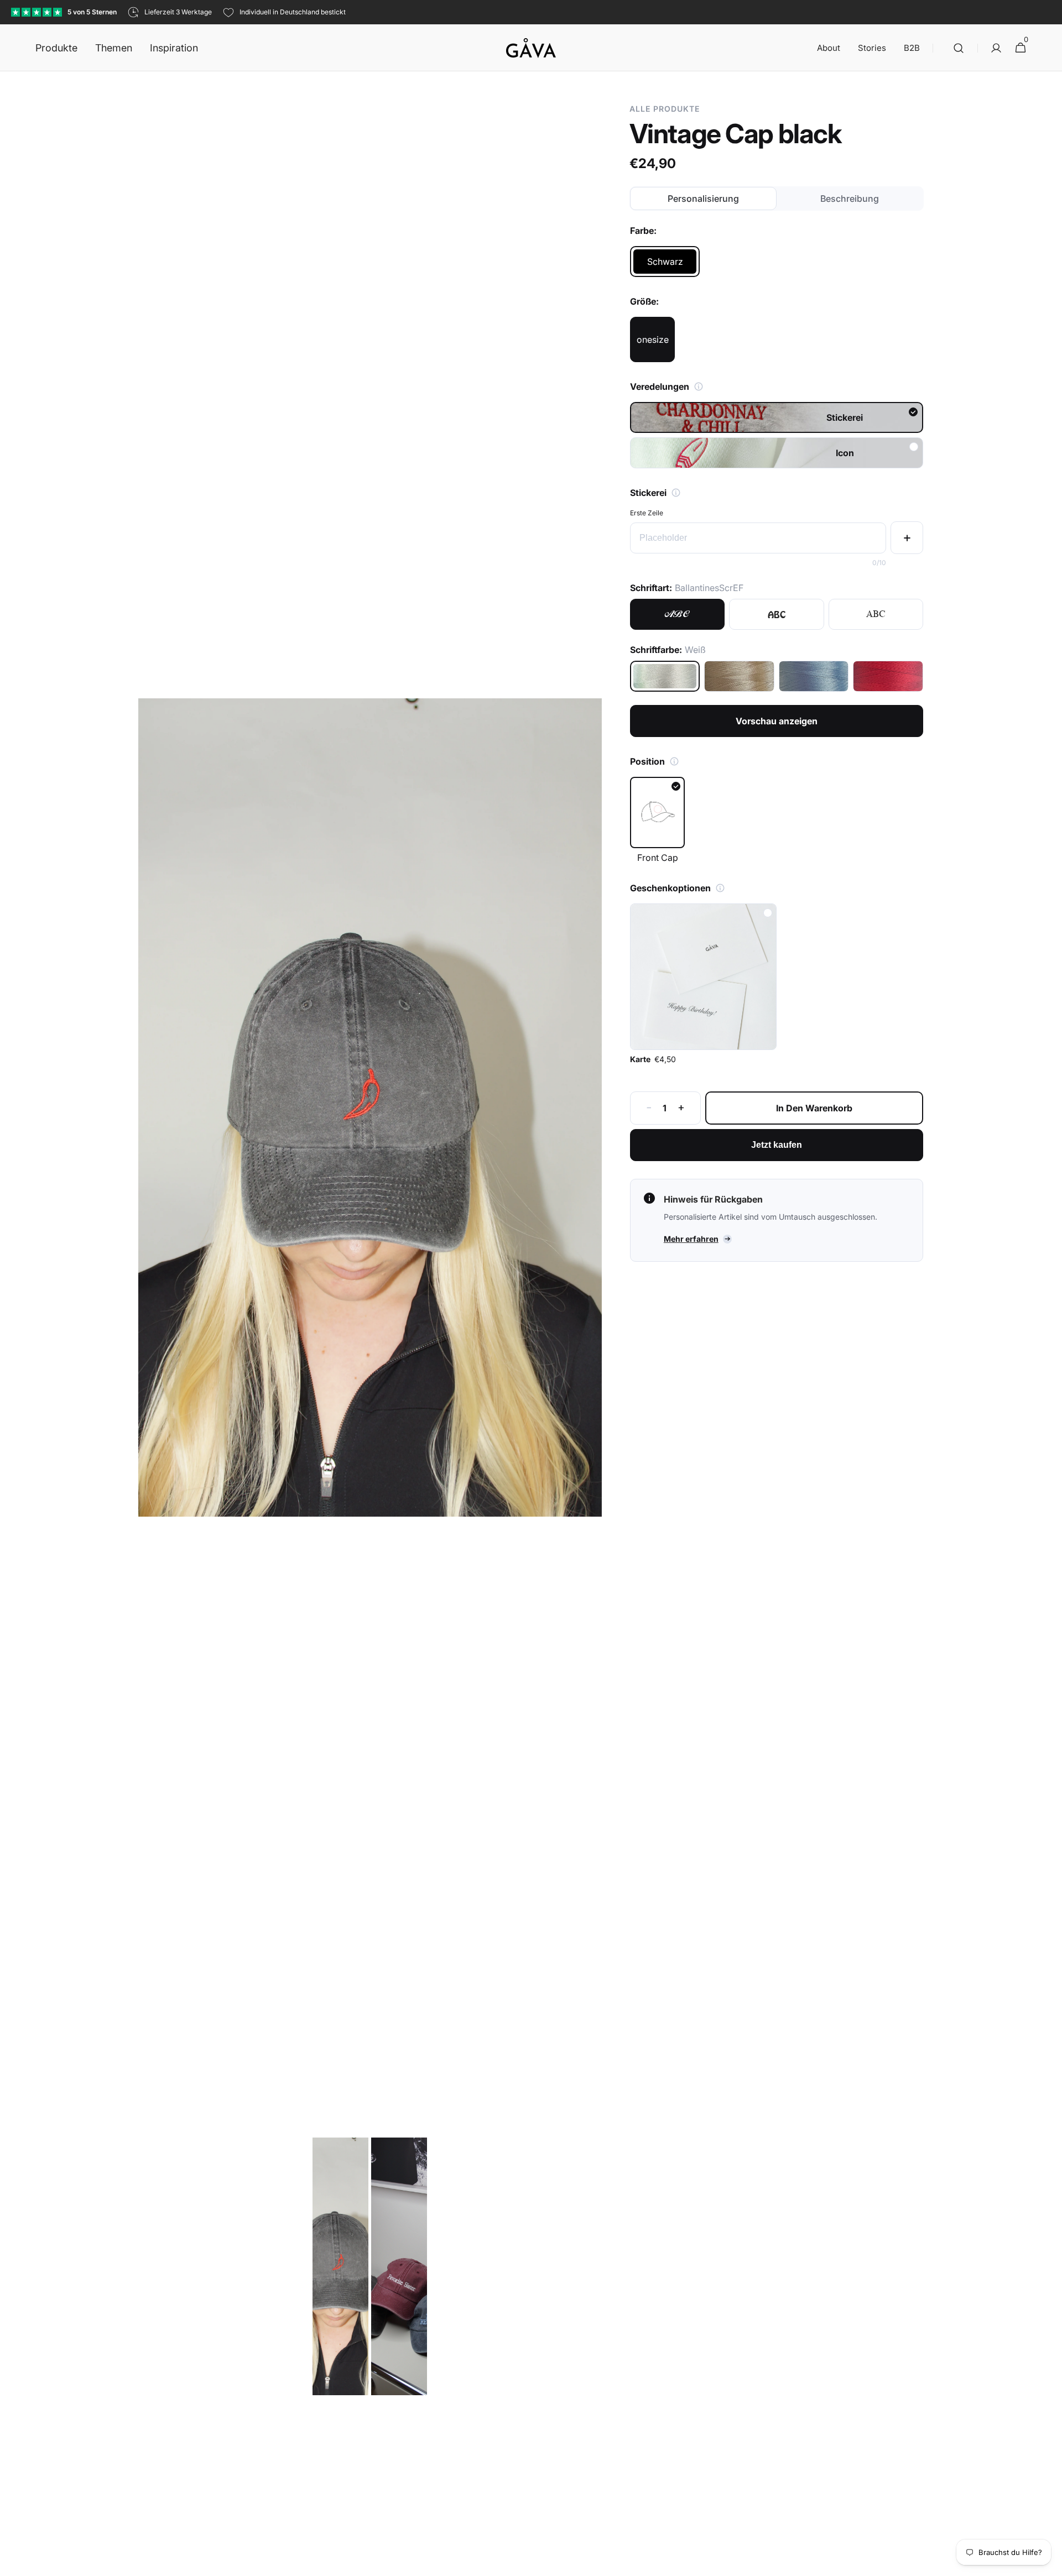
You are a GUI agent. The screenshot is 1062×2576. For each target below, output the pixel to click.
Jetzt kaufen (777, 1145)
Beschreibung (850, 198)
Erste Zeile (647, 513)
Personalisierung (703, 198)
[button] (959, 48)
